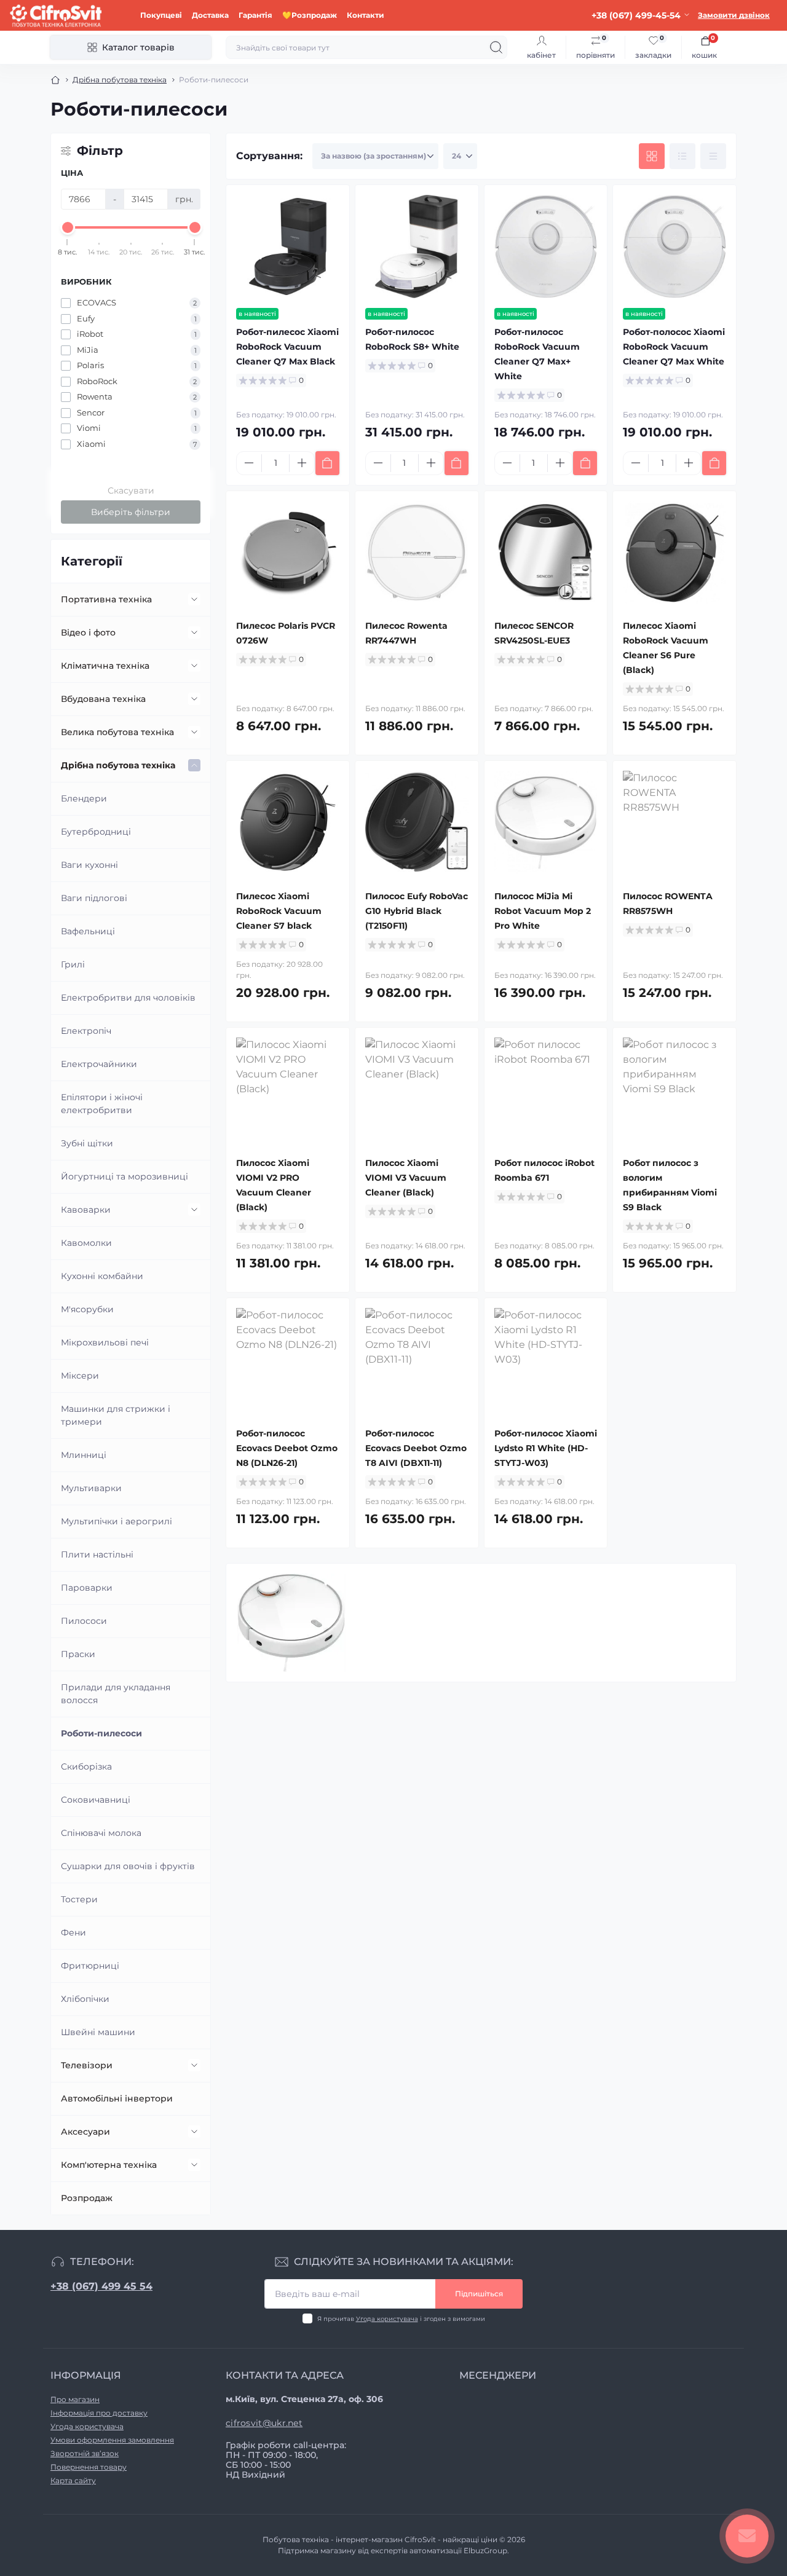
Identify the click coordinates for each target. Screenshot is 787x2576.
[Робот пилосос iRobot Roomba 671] (546, 1089)
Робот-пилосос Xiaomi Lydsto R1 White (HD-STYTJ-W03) (546, 1448)
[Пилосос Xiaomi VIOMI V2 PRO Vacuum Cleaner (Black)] (288, 1089)
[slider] (68, 227)
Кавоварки (86, 1210)
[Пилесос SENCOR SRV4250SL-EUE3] (546, 553)
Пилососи (84, 1621)
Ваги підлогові (94, 898)
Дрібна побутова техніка (120, 80)
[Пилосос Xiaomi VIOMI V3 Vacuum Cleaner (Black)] (417, 1089)
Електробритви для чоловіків (128, 998)
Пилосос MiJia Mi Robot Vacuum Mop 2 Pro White (543, 911)
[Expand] (194, 599)
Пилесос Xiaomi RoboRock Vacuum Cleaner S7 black (279, 911)
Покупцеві (161, 15)
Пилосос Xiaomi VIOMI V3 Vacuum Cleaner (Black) (406, 1178)
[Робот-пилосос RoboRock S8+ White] (417, 246)
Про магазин (75, 2399)
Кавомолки (86, 1243)
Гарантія (255, 15)
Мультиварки (91, 1488)
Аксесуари (85, 2132)
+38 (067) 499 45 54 (101, 2286)
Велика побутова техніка (117, 732)
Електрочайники (99, 1064)
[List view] (682, 156)
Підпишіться (479, 2294)
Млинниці (84, 1455)
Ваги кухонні (89, 865)
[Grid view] (652, 156)
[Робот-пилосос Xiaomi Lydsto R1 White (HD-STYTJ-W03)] (546, 1360)
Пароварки (87, 1588)
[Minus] (249, 463)
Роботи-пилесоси (101, 1733)
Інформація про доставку (99, 2413)
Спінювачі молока (101, 1833)
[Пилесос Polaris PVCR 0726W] (288, 553)
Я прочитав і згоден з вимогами (401, 2319)
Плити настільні (97, 1554)
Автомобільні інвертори (117, 2098)
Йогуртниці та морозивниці (125, 1176)
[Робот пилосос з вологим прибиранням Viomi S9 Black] (674, 1089)
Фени (73, 1932)
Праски (78, 1654)
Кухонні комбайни (102, 1276)
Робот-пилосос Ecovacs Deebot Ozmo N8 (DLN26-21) (287, 1448)
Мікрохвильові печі (105, 1342)
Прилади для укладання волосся (116, 1694)
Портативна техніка (106, 599)
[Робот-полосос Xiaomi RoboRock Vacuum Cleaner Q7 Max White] (674, 246)
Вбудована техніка (103, 699)
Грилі (73, 964)
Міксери (80, 1376)
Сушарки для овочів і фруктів (128, 1866)
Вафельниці (88, 931)
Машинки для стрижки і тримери (116, 1415)
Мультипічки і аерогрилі (117, 1521)
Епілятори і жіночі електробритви (102, 1104)
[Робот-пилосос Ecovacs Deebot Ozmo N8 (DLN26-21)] (288, 1360)
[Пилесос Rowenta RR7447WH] (417, 553)
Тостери (79, 1899)
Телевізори (87, 2065)
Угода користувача (387, 2319)
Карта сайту (73, 2480)
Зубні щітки (87, 1143)
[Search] (496, 47)
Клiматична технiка (105, 666)
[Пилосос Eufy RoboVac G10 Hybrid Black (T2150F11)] (417, 822)
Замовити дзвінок (734, 15)
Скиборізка (86, 1767)
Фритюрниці (90, 1966)
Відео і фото (88, 632)
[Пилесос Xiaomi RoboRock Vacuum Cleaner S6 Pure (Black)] (674, 553)
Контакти (366, 15)
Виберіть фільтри (131, 512)
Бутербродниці (96, 832)
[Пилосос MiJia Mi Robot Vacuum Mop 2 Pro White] (546, 822)
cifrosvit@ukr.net (264, 2423)
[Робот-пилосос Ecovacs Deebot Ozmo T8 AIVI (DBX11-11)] (417, 1360)
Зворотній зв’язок (85, 2453)
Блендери (84, 798)
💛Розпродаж (310, 15)
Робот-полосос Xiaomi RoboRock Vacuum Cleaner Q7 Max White (674, 347)
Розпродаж (87, 2198)
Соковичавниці (96, 1800)
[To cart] (327, 463)
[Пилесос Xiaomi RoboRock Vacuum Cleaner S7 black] (288, 822)
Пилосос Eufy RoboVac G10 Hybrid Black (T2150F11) (417, 911)
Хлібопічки (85, 1999)
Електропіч (86, 1031)
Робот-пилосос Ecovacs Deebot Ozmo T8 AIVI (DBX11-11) (416, 1448)
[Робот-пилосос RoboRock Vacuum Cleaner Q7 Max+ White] (546, 246)
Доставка (210, 15)
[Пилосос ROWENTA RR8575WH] (674, 822)
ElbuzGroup (485, 2550)
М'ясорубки (87, 1309)
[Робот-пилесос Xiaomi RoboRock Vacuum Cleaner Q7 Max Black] (288, 246)
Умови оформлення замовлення (112, 2440)
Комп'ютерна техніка (109, 2165)
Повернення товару (89, 2467)
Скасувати (131, 490)
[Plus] (302, 463)
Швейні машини (98, 2032)
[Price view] (713, 156)
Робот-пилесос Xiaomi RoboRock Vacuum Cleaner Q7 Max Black (287, 347)
